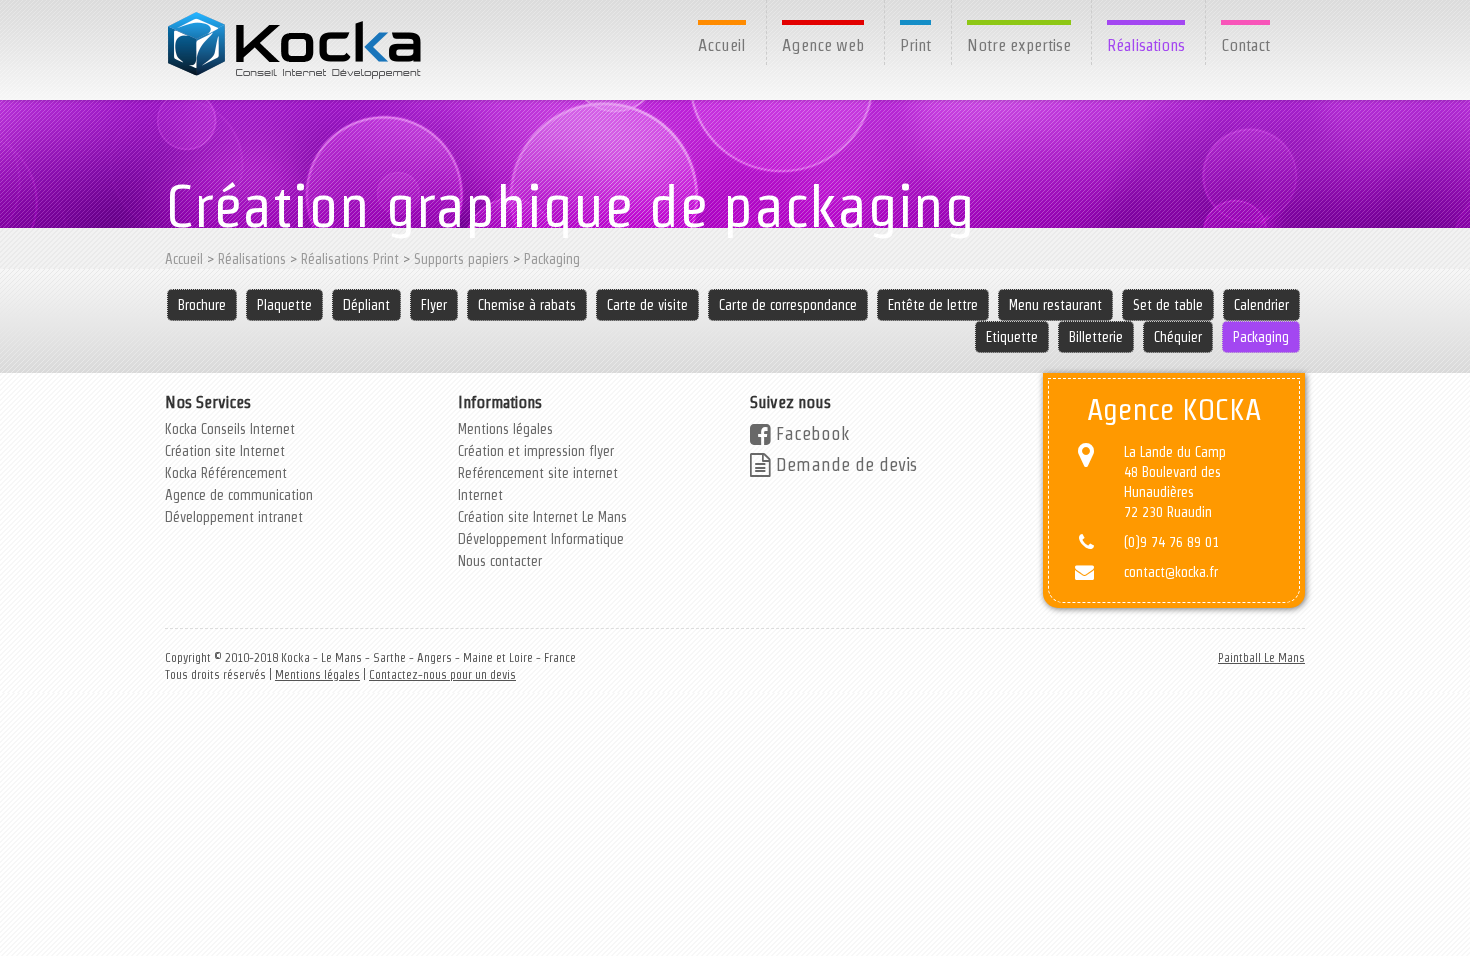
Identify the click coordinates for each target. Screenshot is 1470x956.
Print (915, 45)
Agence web (823, 45)
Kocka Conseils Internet (230, 429)
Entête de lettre (933, 305)
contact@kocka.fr (1171, 572)
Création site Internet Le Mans (542, 517)
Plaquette (284, 305)
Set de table (1168, 305)
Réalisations (1146, 45)
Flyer (434, 305)
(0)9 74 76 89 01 (1171, 542)
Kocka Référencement (226, 473)
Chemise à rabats (527, 305)
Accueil (722, 45)
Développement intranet (234, 517)
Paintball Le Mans (1261, 657)
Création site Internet (225, 451)
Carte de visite (647, 305)
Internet (480, 495)
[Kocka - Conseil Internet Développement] (296, 45)
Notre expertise (1019, 45)
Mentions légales (505, 429)
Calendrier (1261, 305)
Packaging (552, 259)
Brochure (202, 305)
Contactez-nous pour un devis (442, 674)
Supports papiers (461, 259)
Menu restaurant (1055, 305)
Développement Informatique (541, 539)
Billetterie (1096, 337)
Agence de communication (239, 495)
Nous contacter (500, 561)
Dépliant (366, 305)
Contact (1245, 45)
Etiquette (1012, 337)
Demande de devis (844, 464)
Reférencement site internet (538, 473)
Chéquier (1178, 337)
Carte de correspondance (788, 305)
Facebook (810, 433)
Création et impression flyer (536, 451)
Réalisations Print (350, 259)
